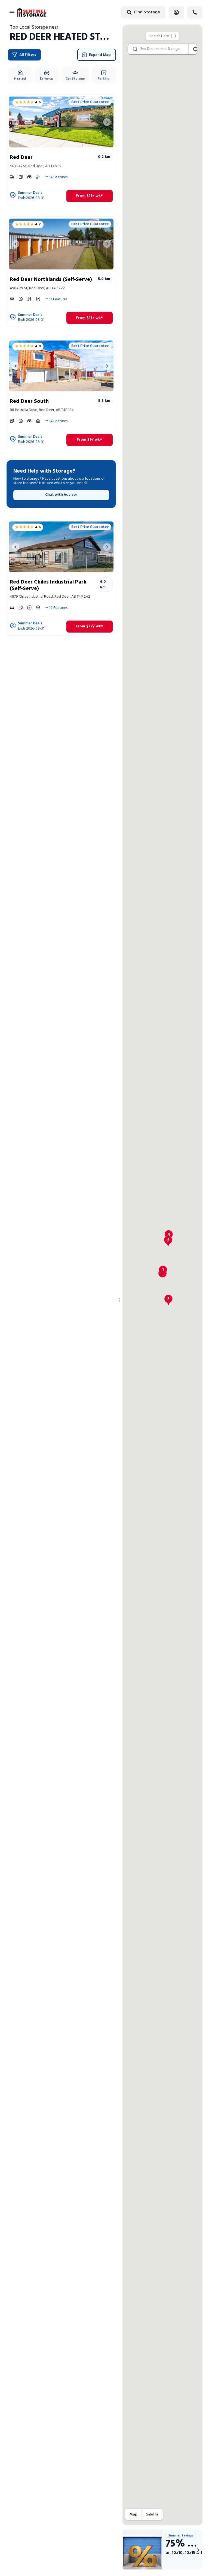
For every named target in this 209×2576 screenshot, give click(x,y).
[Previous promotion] (127, 2550)
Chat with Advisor (61, 495)
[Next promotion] (198, 2550)
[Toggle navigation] (12, 12)
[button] (163, 1271)
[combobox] (126, 12)
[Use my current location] (195, 49)
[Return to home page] (32, 12)
